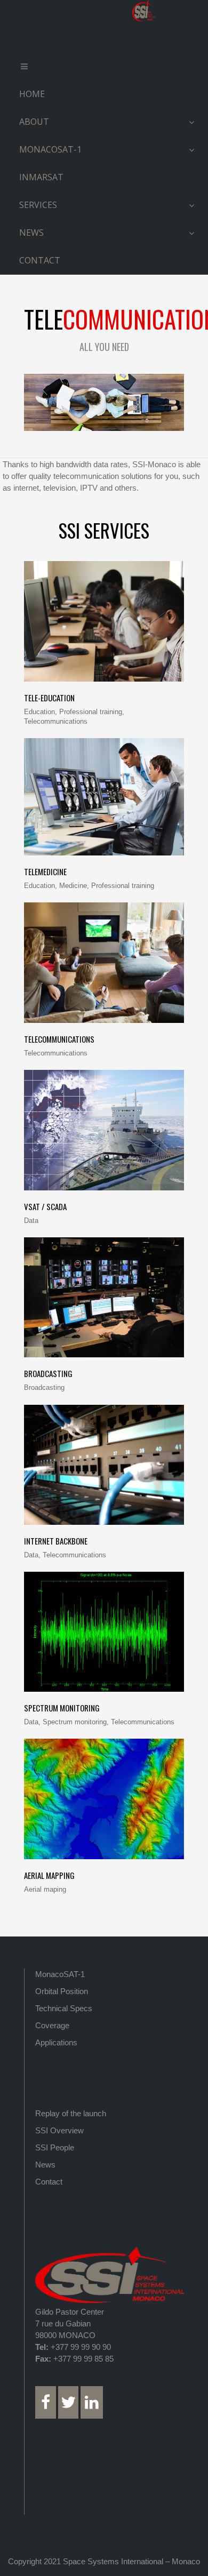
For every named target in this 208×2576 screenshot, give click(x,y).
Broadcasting (48, 1373)
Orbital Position (62, 1991)
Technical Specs (64, 2008)
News (45, 2165)
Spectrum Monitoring (62, 1708)
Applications (56, 2042)
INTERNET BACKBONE (56, 1541)
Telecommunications (59, 1039)
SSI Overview (59, 2130)
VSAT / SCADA (45, 1206)
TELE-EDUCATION (49, 698)
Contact (49, 2182)
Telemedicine (45, 871)
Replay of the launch (71, 2113)
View (104, 630)
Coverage (52, 2025)
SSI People (55, 2147)
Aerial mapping (49, 1875)
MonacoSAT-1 (60, 1974)
